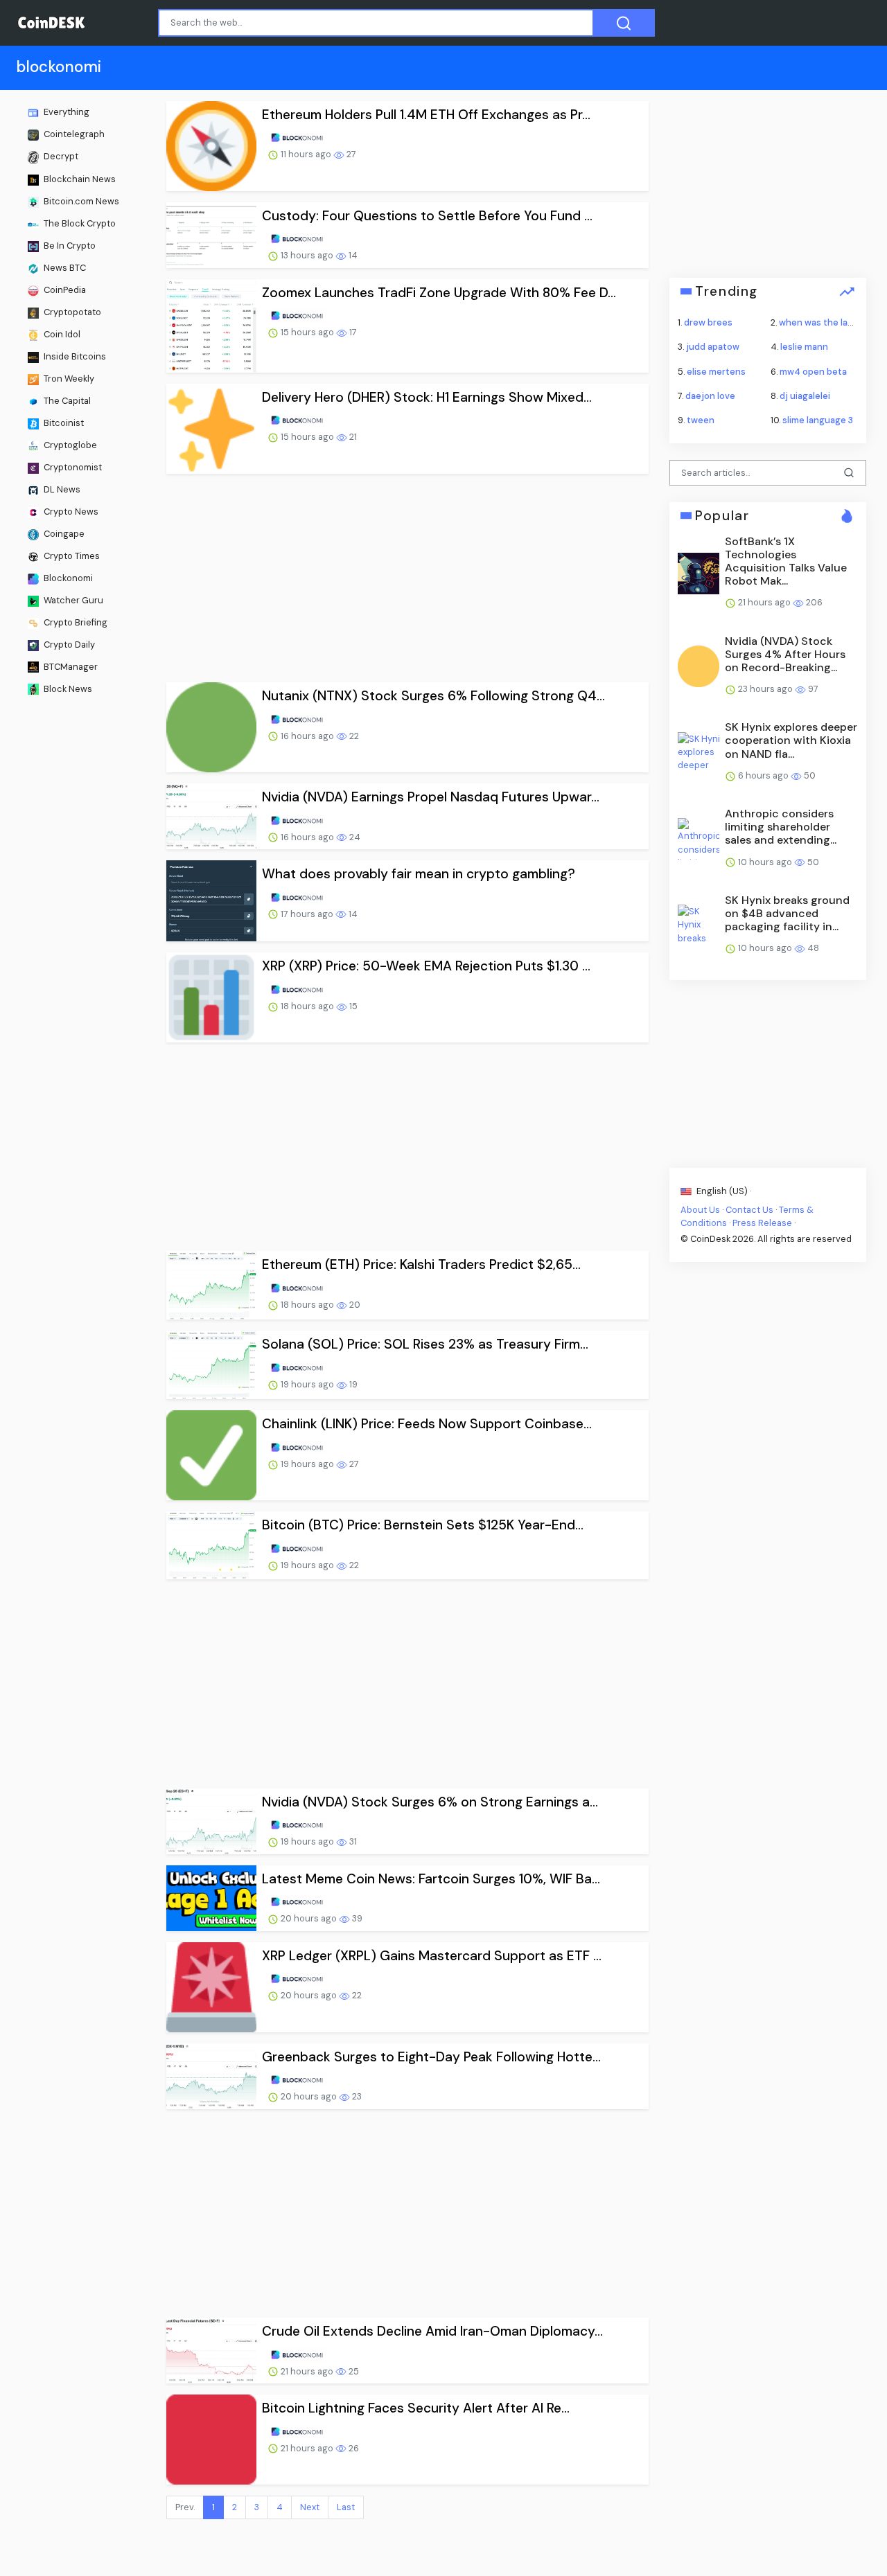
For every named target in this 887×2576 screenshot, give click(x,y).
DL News (61, 489)
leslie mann (804, 347)
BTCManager (70, 666)
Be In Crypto (69, 246)
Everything (65, 112)
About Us (700, 1209)
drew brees (708, 322)
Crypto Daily (68, 644)
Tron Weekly (68, 379)
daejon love (710, 395)
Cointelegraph (73, 134)
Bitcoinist (63, 423)
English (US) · (723, 1190)
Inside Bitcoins (74, 356)
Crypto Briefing (74, 622)
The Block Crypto (79, 223)
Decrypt (60, 156)
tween (701, 420)
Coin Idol (61, 334)
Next (310, 2507)
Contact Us (749, 1209)
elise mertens (716, 371)
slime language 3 (818, 420)
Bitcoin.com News (80, 201)
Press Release (762, 1223)
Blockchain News (79, 179)
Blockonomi (67, 577)
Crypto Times (71, 555)
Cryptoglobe (69, 445)
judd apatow (713, 347)
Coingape (63, 533)
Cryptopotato (71, 312)
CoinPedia (64, 290)
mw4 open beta (813, 371)
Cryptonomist (72, 467)
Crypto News (70, 512)
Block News (67, 688)
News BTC (64, 268)
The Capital (66, 401)
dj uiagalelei (805, 395)
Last (346, 2507)
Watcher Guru (72, 599)
